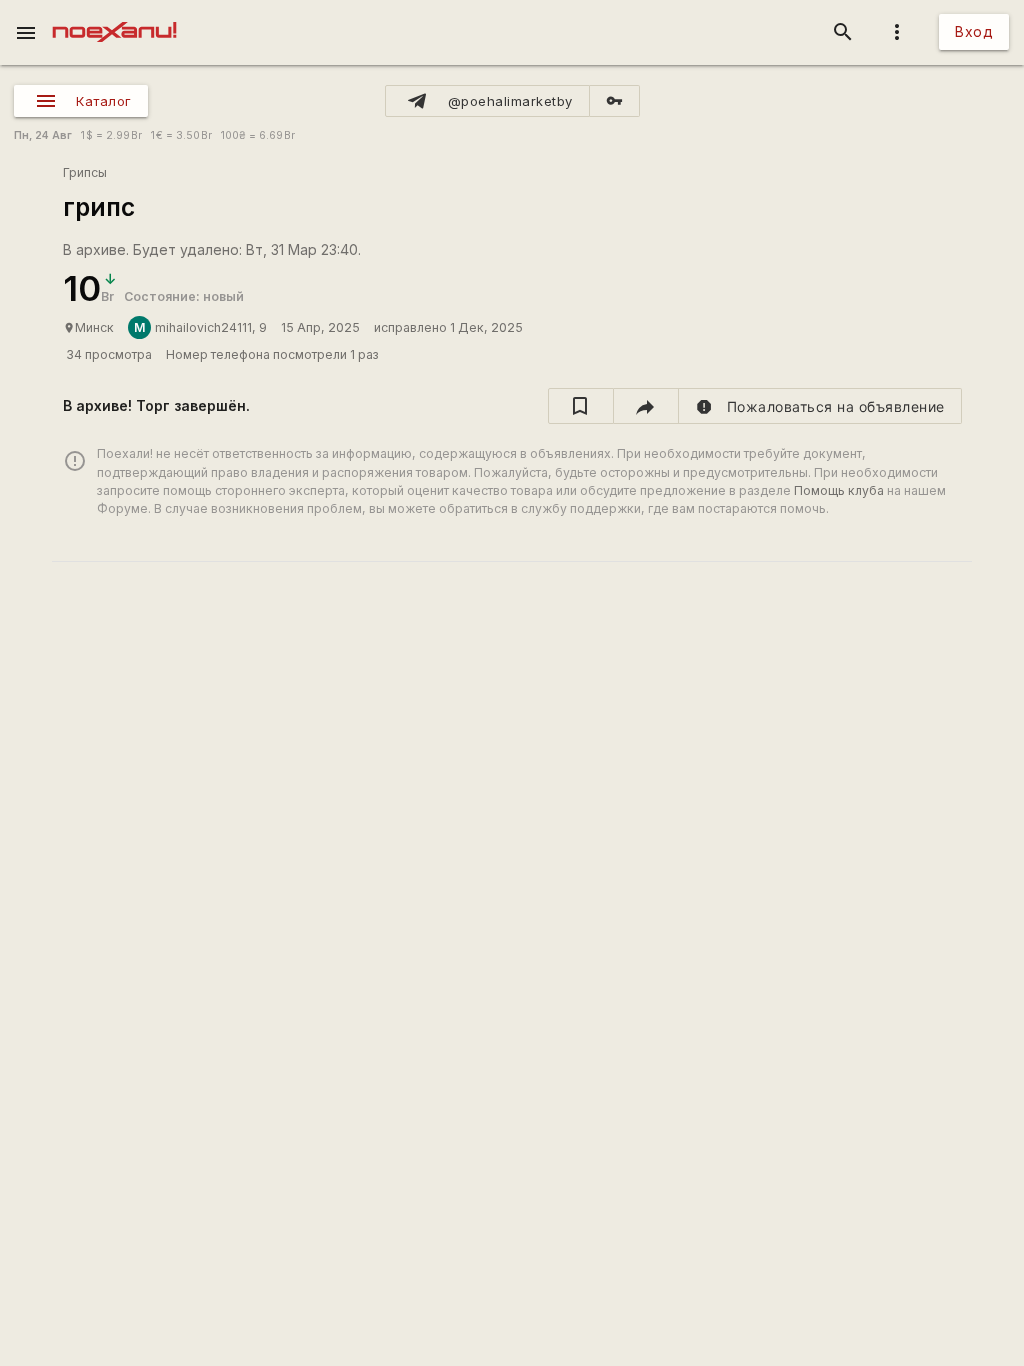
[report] (820, 406)
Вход (974, 31)
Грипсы (85, 172)
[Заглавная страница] (114, 14)
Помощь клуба (839, 490)
